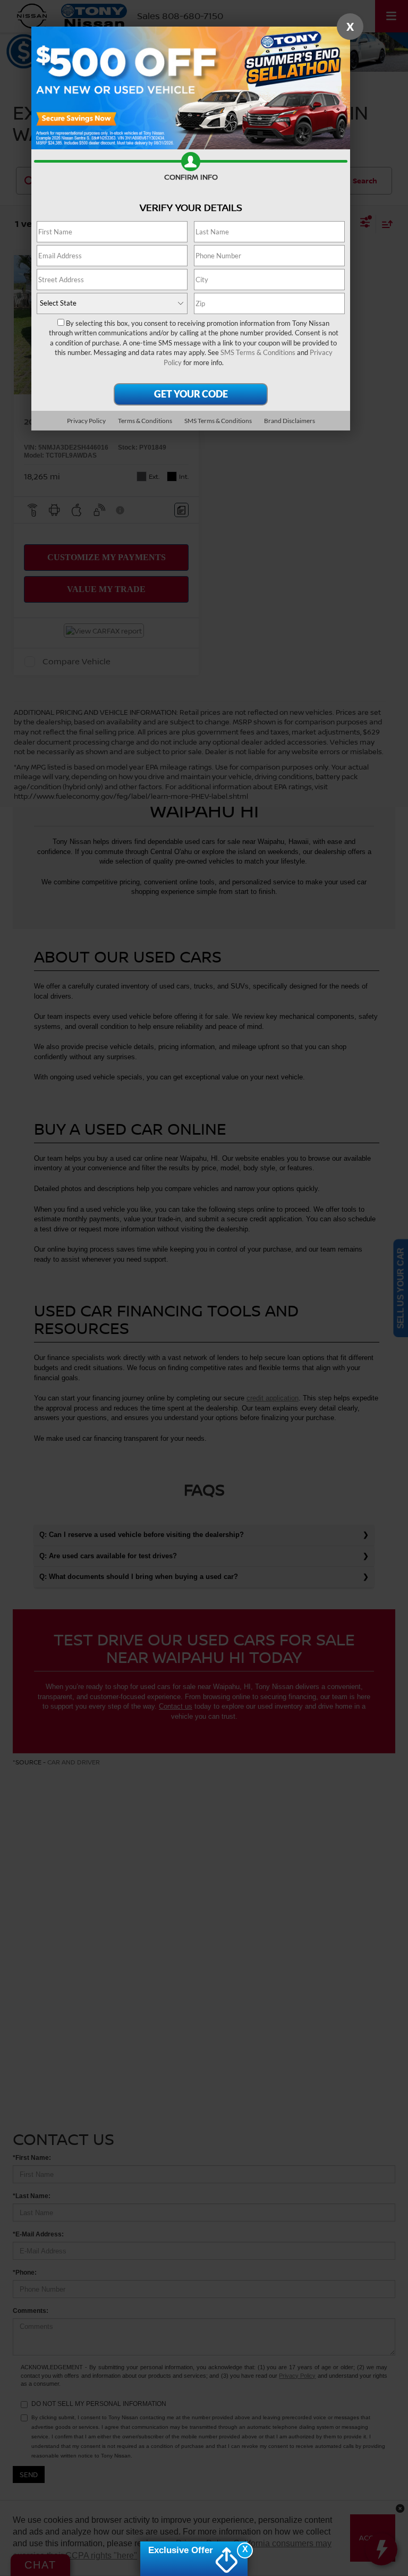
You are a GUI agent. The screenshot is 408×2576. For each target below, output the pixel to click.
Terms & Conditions (145, 421)
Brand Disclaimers (290, 421)
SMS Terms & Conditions (258, 352)
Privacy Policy (86, 421)
